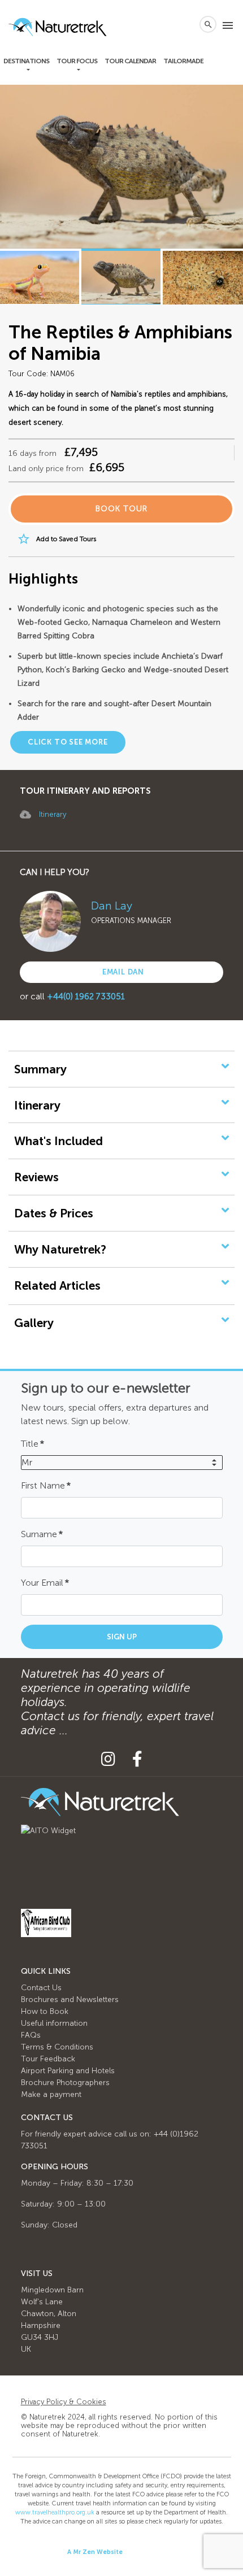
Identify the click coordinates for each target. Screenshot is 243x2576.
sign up (122, 1637)
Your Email (45, 1583)
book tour (121, 509)
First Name (46, 1485)
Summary (40, 1069)
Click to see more (68, 742)
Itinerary (53, 814)
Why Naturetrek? (60, 1249)
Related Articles (57, 1285)
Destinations (26, 61)
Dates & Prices (54, 1213)
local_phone (185, 24)
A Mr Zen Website (95, 2552)
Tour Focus (77, 61)
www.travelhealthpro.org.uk (55, 2512)
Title (32, 1444)
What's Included (58, 1141)
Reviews (36, 1177)
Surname (42, 1534)
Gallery (34, 1323)
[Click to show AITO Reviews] (48, 1830)
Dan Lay (112, 906)
